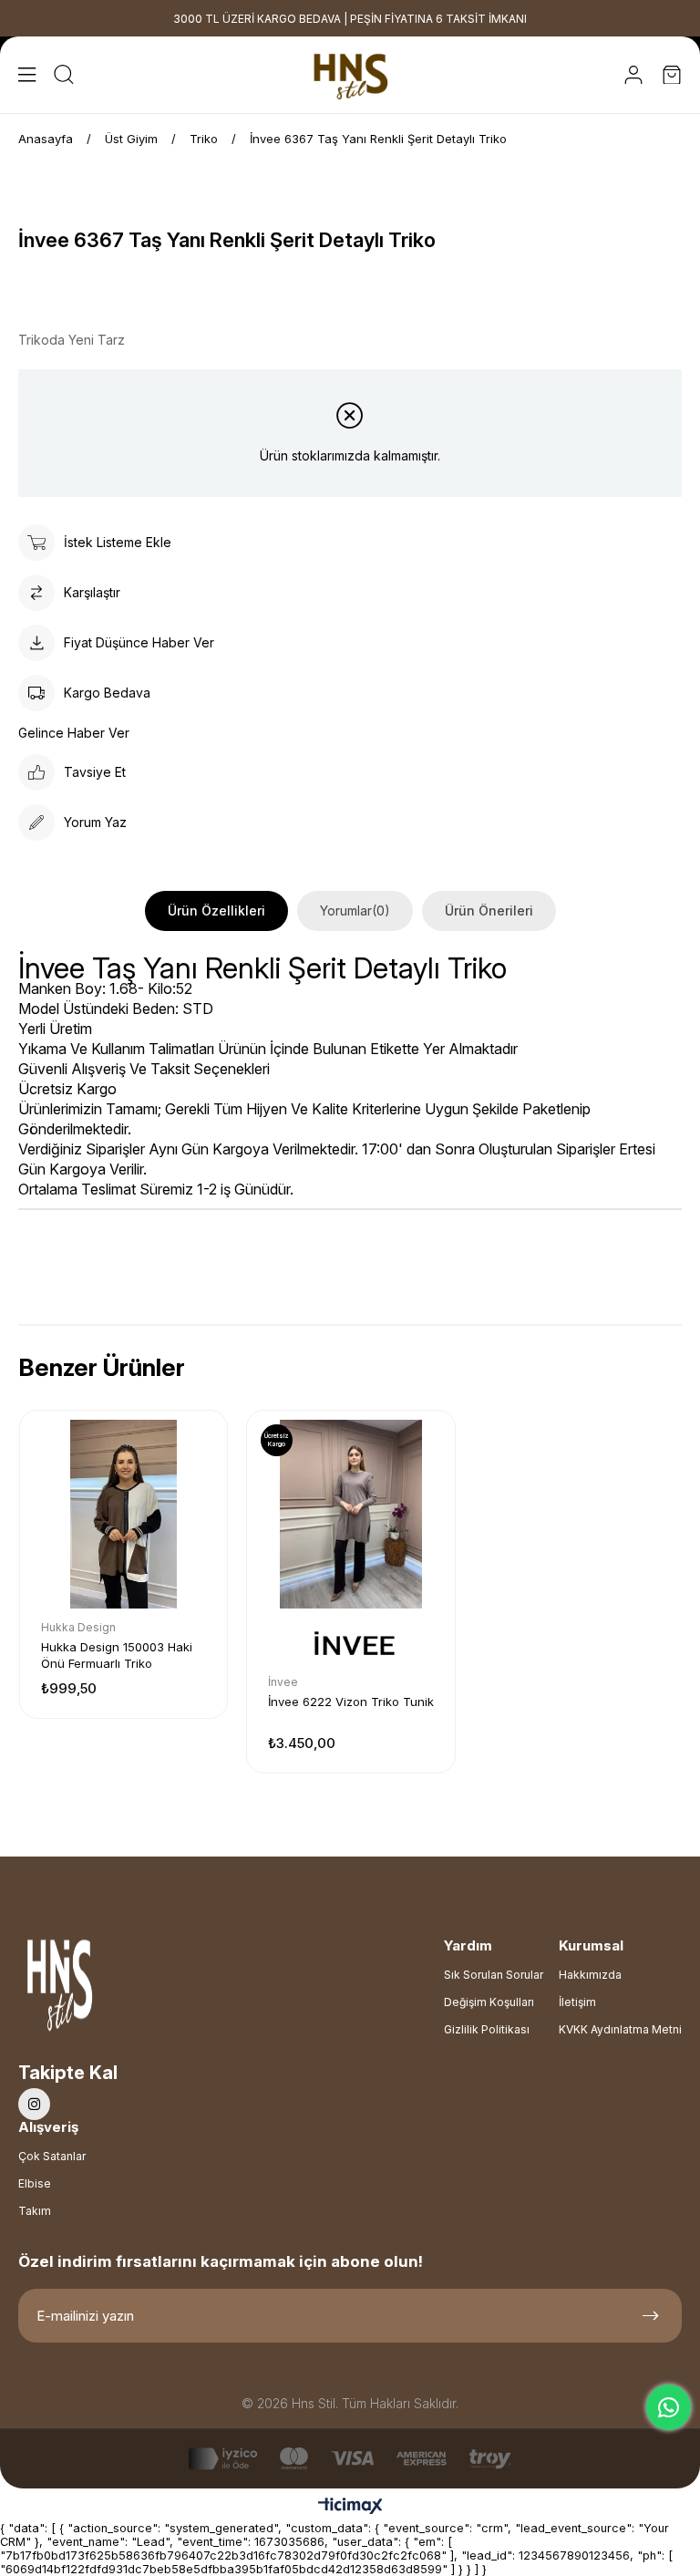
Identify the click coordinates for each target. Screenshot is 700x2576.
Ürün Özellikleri (216, 910)
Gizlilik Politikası (487, 2029)
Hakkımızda (590, 1975)
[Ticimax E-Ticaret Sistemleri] (350, 2507)
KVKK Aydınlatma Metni (620, 2029)
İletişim (577, 2002)
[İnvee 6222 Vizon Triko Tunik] (350, 1514)
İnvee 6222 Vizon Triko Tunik (351, 1702)
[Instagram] (34, 2104)
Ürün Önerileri (489, 910)
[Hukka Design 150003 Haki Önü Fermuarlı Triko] (124, 1514)
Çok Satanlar (52, 2156)
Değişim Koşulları (489, 2002)
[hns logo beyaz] (108, 1990)
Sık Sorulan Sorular (494, 1975)
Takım (35, 2211)
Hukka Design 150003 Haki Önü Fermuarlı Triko (117, 1655)
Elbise (35, 2183)
